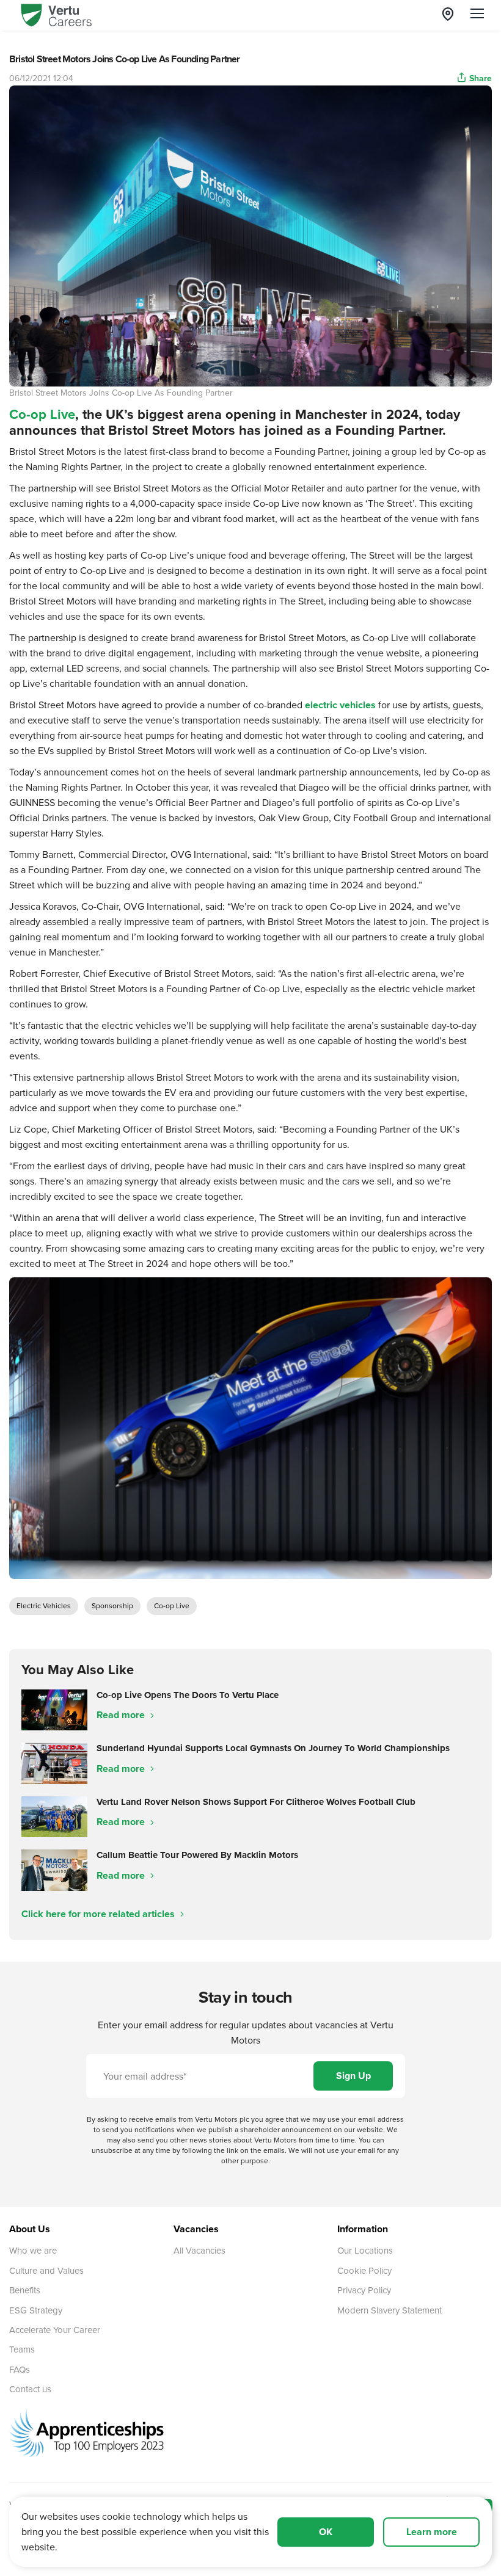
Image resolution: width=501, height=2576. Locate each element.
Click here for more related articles (99, 1914)
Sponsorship (112, 1605)
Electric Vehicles (44, 1605)
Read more (122, 1715)
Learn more (432, 2532)
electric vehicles (340, 705)
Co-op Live (42, 414)
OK (326, 2532)
